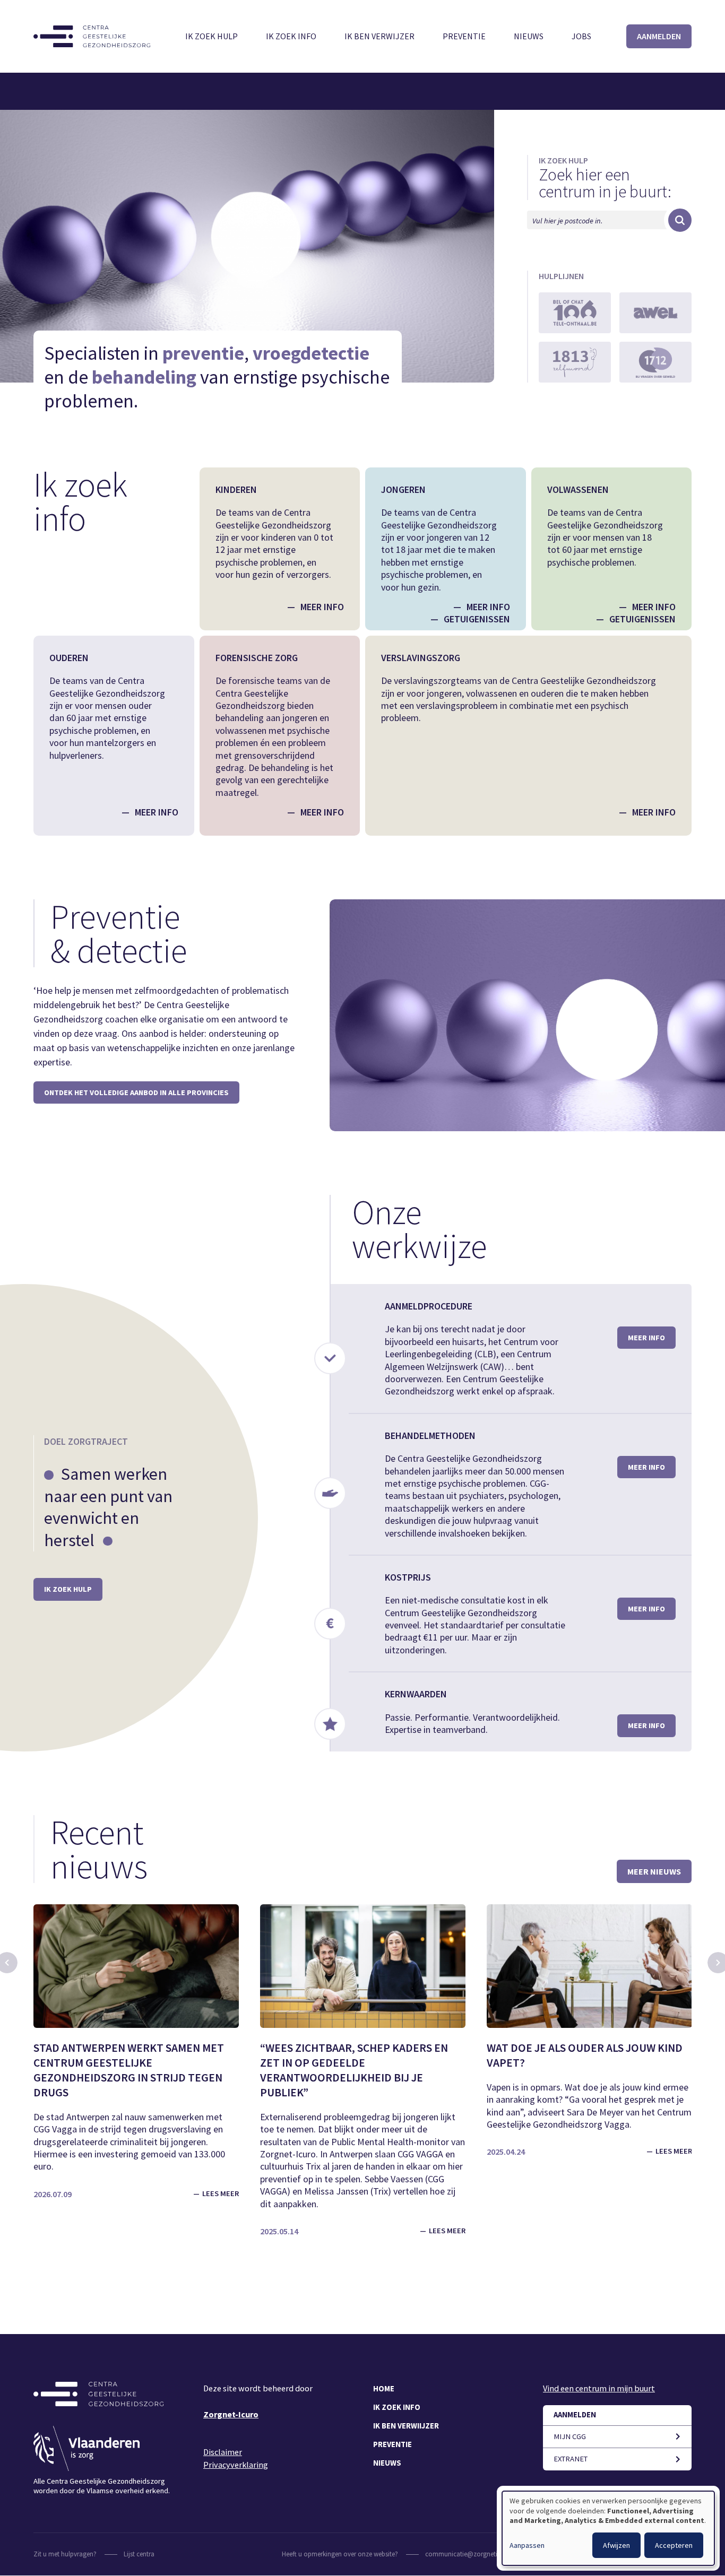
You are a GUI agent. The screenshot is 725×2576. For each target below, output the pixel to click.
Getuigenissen (477, 619)
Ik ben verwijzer (379, 36)
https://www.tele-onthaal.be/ (575, 313)
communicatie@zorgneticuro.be (472, 2554)
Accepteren (674, 2545)
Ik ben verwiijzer (406, 2426)
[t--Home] (92, 36)
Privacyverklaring (236, 2465)
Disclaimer (223, 2452)
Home (384, 2389)
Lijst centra (139, 2554)
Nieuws (529, 36)
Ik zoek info (291, 36)
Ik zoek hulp (212, 36)
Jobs (581, 36)
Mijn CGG (570, 2436)
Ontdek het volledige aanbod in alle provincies (136, 1092)
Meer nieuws (654, 1871)
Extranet (571, 2459)
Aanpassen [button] (527, 2545)
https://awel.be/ (655, 313)
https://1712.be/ (655, 362)
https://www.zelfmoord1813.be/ (575, 362)
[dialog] (608, 2528)
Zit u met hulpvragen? (65, 2554)
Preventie (464, 36)
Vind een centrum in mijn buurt (599, 2388)
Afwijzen (616, 2545)
